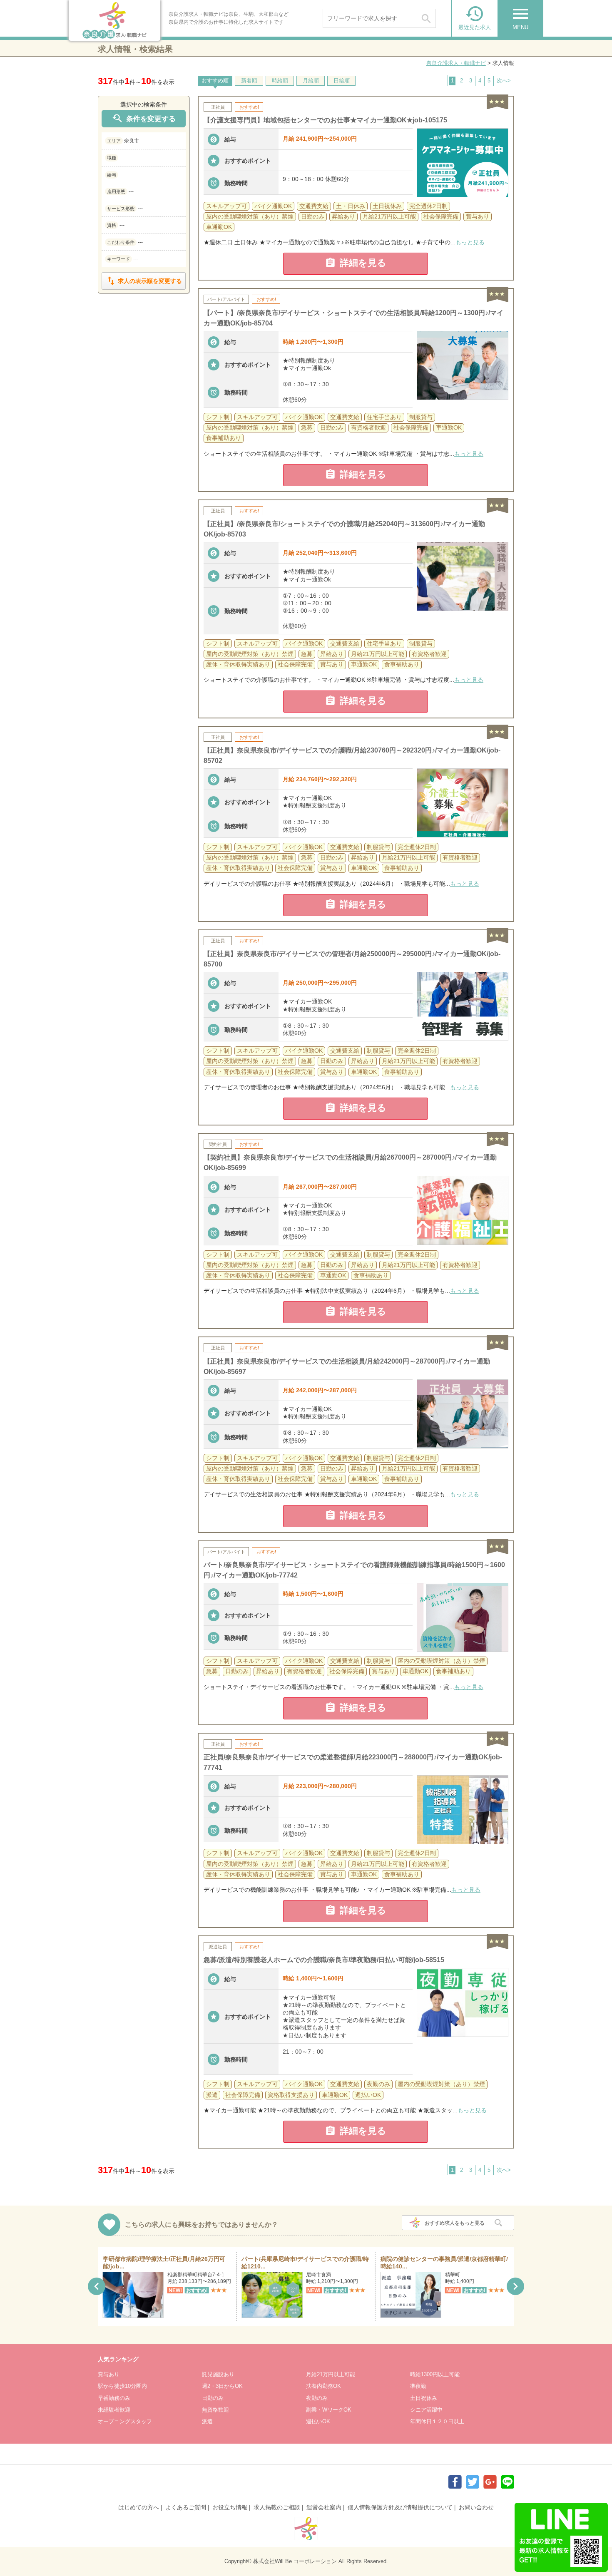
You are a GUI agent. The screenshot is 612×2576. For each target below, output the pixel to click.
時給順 (280, 81)
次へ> (504, 81)
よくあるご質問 (186, 2507)
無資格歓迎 (215, 2410)
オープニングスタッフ (125, 2421)
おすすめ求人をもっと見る (455, 2223)
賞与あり (109, 2374)
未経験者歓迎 (114, 2410)
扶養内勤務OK (323, 2386)
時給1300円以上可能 (435, 2374)
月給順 (311, 81)
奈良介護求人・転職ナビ (456, 63)
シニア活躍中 (426, 2410)
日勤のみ (213, 2398)
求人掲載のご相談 (277, 2507)
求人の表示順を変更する (144, 281)
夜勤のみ (317, 2398)
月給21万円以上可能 (331, 2374)
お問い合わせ (476, 2507)
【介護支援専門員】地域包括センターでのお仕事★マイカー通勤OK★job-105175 (325, 120)
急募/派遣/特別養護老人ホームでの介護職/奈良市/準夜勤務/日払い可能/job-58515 (324, 1960)
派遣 (207, 2421)
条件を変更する (144, 118)
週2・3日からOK (222, 2386)
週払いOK (318, 2421)
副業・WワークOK (329, 2410)
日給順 (342, 81)
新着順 (249, 81)
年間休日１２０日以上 (437, 2421)
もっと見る (470, 242)
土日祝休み (424, 2398)
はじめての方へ (139, 2507)
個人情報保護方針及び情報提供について (400, 2507)
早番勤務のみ (114, 2398)
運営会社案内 (324, 2507)
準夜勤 (418, 2386)
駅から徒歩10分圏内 (122, 2386)
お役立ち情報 (230, 2507)
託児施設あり (218, 2374)
